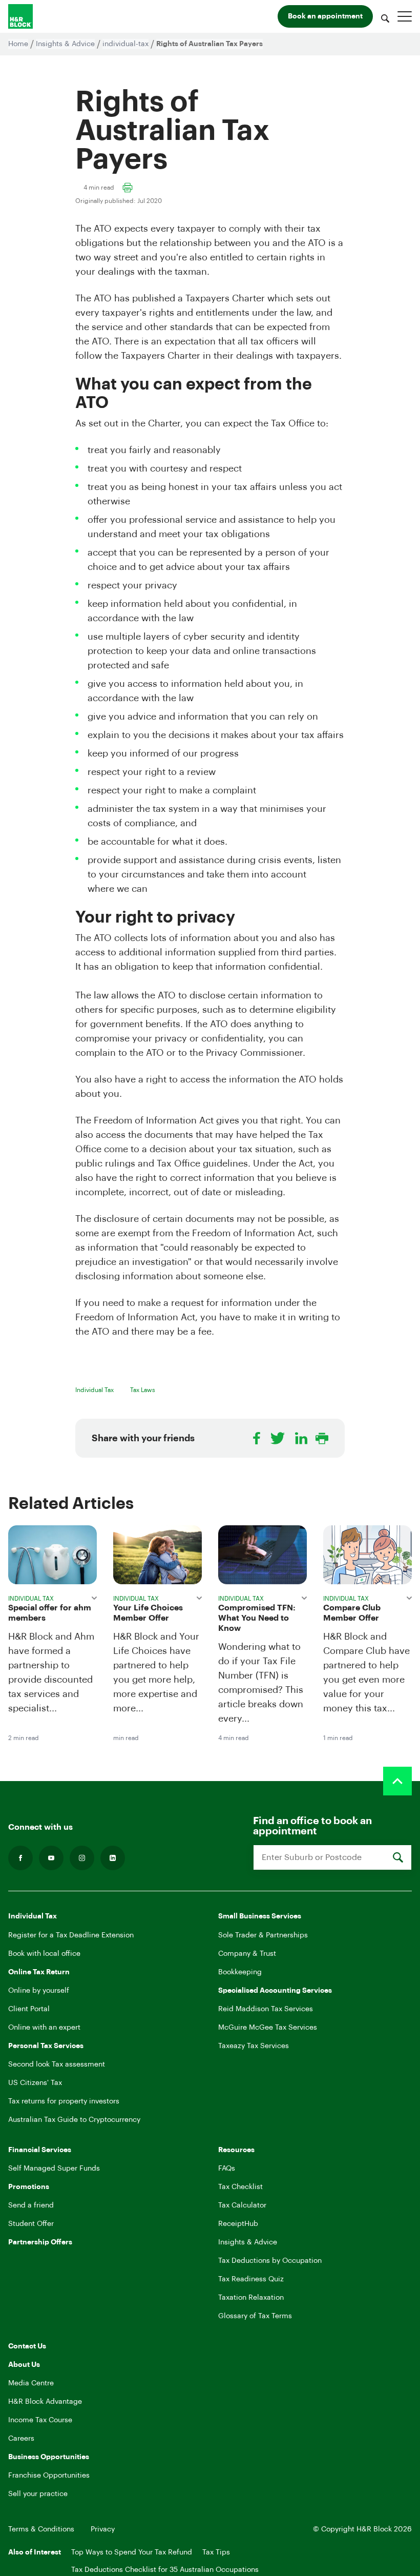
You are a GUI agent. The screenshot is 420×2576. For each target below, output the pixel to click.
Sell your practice (38, 2494)
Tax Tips (216, 2552)
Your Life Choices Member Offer (148, 1613)
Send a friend (31, 2205)
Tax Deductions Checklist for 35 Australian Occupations (165, 2570)
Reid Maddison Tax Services (266, 2009)
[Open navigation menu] (405, 16)
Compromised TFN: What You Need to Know (257, 1618)
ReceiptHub (238, 2224)
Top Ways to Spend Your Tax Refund (132, 2552)
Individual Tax (94, 1390)
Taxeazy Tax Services (254, 2046)
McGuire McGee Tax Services (268, 2028)
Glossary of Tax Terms (255, 2316)
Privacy (103, 2529)
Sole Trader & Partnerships (263, 1935)
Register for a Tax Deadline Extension (71, 1935)
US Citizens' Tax (35, 2083)
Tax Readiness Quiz (251, 2279)
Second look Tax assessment (57, 2064)
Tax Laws (143, 1390)
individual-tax (125, 44)
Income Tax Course (40, 2420)
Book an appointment (325, 16)
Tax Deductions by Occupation (270, 2261)
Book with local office (44, 1954)
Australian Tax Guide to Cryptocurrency (74, 2120)
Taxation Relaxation (251, 2298)
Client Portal (29, 2009)
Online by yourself (39, 1991)
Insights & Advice (65, 44)
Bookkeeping (240, 1972)
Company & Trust (247, 1954)
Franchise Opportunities (49, 2476)
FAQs (227, 2169)
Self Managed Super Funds (54, 2169)
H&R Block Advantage (45, 2402)
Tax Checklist (240, 2187)
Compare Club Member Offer (352, 1613)
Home (18, 44)
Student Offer (31, 2224)
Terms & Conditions (41, 2529)
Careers (21, 2439)
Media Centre (31, 2383)
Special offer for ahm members (50, 1613)
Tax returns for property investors (64, 2101)
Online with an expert (44, 2028)
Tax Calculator (242, 2205)
